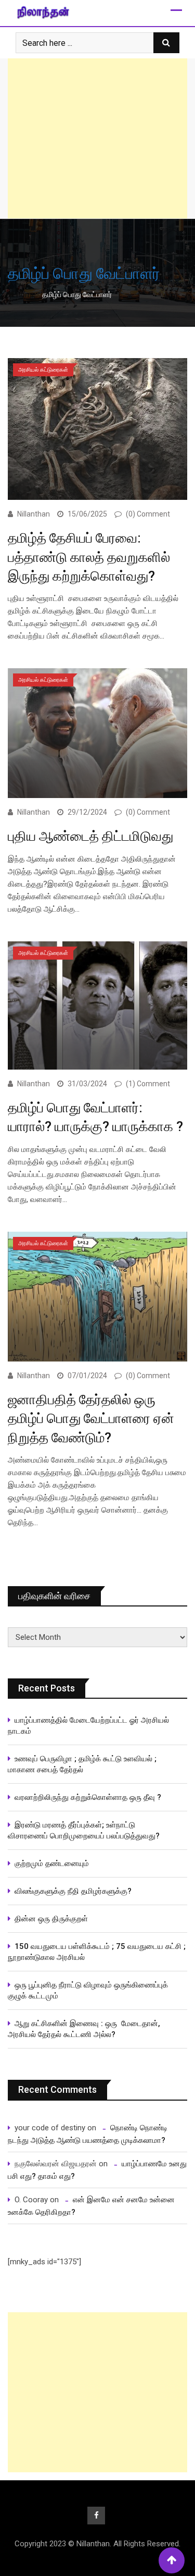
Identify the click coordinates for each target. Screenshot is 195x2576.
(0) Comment (148, 514)
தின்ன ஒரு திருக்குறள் (51, 1919)
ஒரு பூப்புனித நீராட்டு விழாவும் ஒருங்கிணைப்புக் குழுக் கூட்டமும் (88, 1990)
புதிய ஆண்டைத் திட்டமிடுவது (90, 836)
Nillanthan (34, 514)
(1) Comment (148, 1084)
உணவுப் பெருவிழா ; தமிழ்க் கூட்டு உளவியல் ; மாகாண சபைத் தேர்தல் (83, 1764)
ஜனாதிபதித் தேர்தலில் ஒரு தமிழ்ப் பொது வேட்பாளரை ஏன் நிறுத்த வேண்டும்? (91, 1419)
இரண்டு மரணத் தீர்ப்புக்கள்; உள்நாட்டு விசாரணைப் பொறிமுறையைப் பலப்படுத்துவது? (84, 1830)
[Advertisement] (97, 138)
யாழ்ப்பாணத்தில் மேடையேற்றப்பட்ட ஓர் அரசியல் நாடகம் (88, 1726)
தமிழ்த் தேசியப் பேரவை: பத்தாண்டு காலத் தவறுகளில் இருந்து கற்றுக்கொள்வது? (89, 557)
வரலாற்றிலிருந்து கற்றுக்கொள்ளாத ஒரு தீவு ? (88, 1797)
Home (25, 295)
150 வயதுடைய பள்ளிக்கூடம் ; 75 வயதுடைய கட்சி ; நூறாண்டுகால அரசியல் (97, 1952)
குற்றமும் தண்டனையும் (52, 1863)
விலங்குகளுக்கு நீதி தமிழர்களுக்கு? (73, 1891)
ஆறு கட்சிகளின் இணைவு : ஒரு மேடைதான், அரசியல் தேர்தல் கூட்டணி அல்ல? (84, 2029)
